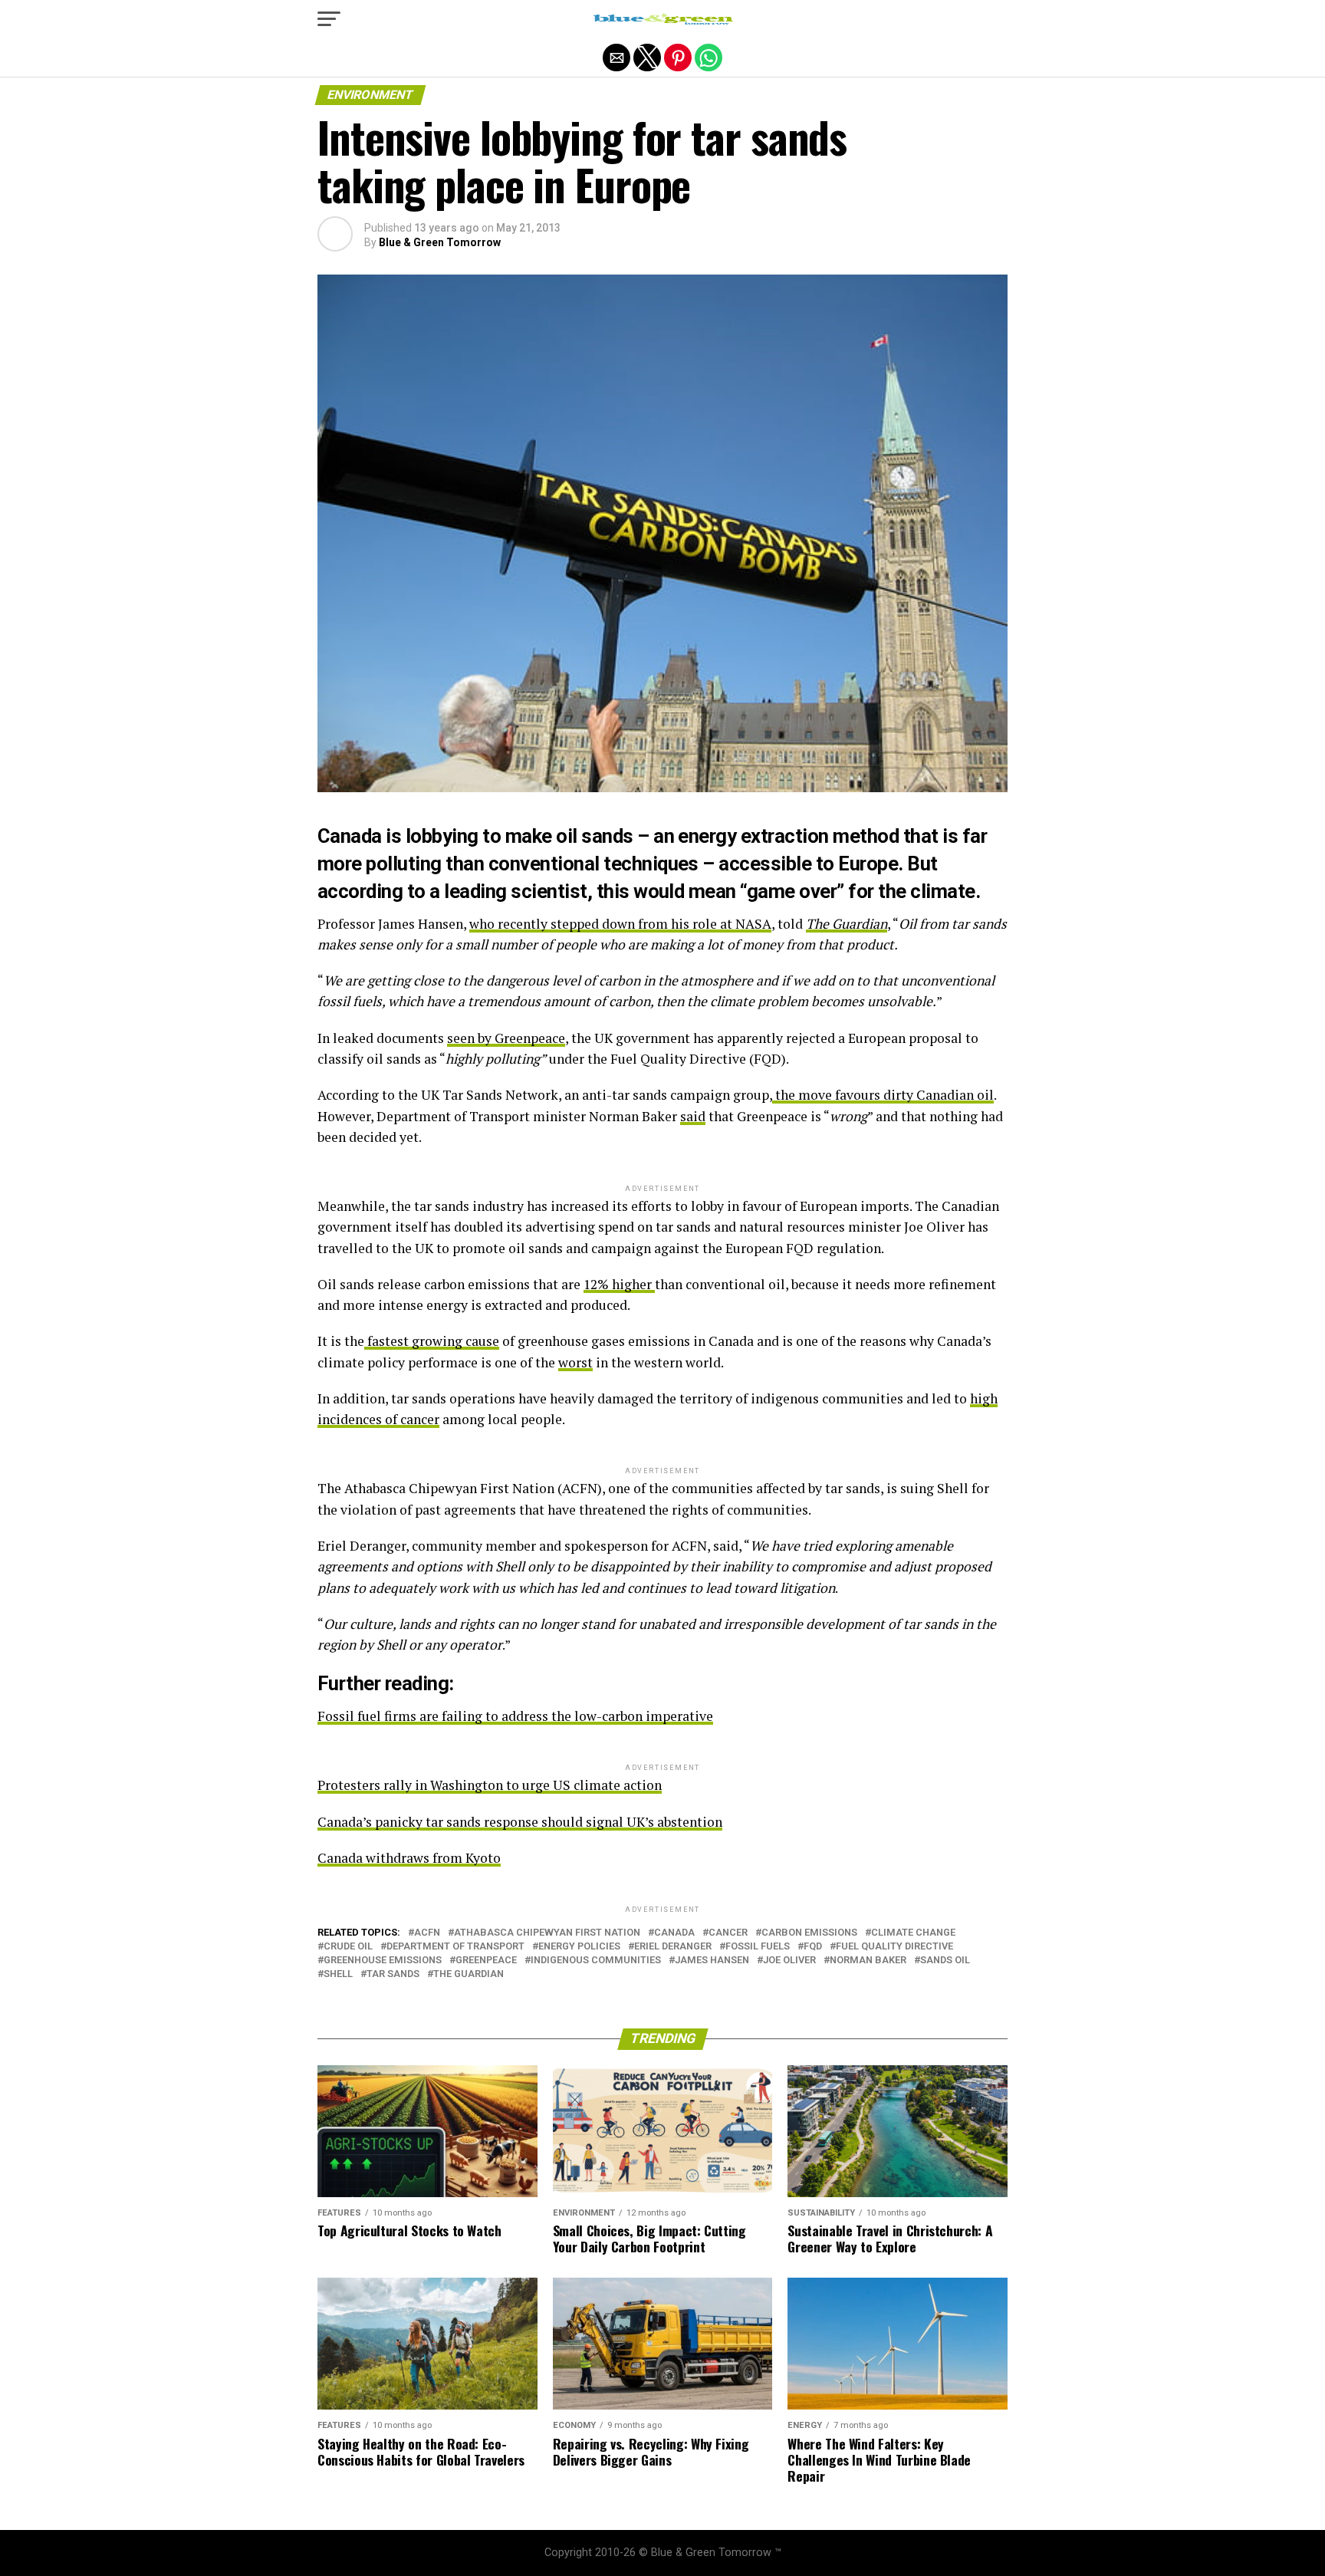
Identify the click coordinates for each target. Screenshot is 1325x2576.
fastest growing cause (432, 1341)
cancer (728, 1933)
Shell (338, 1974)
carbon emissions (809, 1933)
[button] (329, 19)
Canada (674, 1933)
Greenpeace (486, 1961)
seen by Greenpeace (506, 1038)
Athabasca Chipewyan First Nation (547, 1933)
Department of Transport (455, 1947)
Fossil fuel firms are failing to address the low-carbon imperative (515, 1716)
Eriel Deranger (673, 1947)
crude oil (348, 1947)
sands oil (945, 1961)
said (693, 1116)
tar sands (393, 1974)
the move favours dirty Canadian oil (883, 1095)
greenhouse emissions (383, 1961)
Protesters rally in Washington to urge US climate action (490, 1785)
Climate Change (913, 1933)
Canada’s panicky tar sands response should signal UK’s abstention (520, 1822)
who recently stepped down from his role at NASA (620, 924)
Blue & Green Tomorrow (440, 242)
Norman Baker (868, 1961)
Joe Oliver (789, 1961)
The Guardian (469, 1974)
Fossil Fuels (758, 1947)
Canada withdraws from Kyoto (409, 1858)
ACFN (427, 1933)
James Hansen (712, 1961)
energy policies (579, 1947)
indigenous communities (596, 1961)
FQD (813, 1947)
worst (575, 1362)
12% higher (619, 1284)
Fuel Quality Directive (894, 1947)
